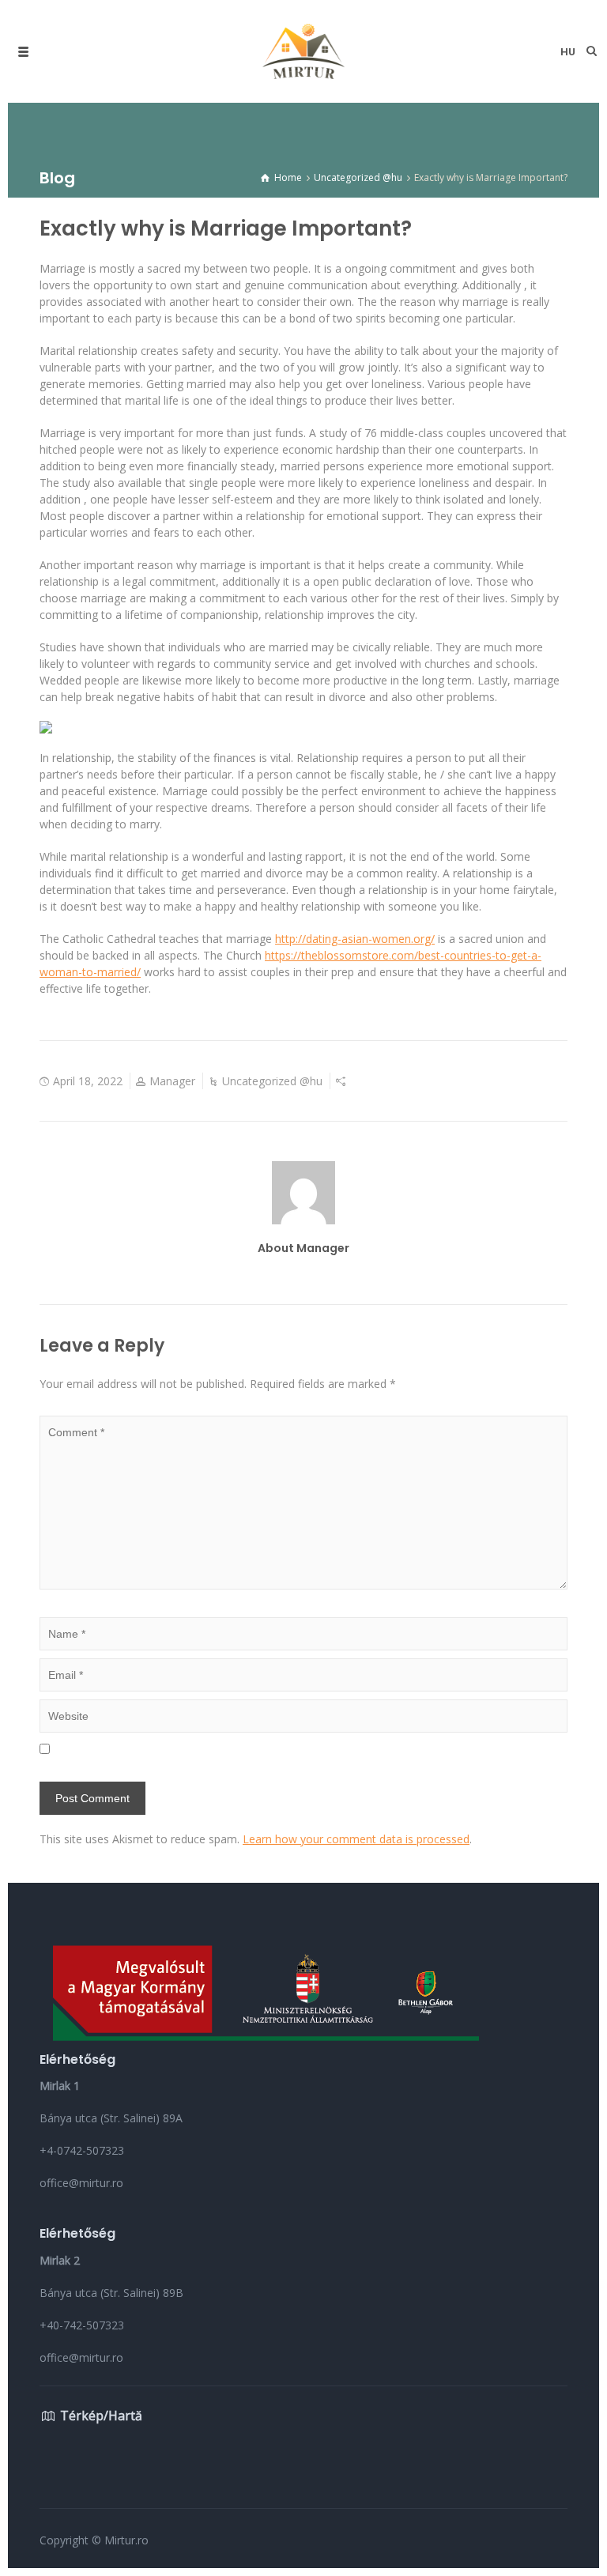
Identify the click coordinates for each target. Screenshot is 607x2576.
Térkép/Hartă (101, 2416)
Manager (172, 1081)
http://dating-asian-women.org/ (355, 939)
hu (568, 52)
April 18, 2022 (88, 1081)
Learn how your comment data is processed (356, 1839)
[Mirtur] (303, 51)
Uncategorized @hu (272, 1081)
